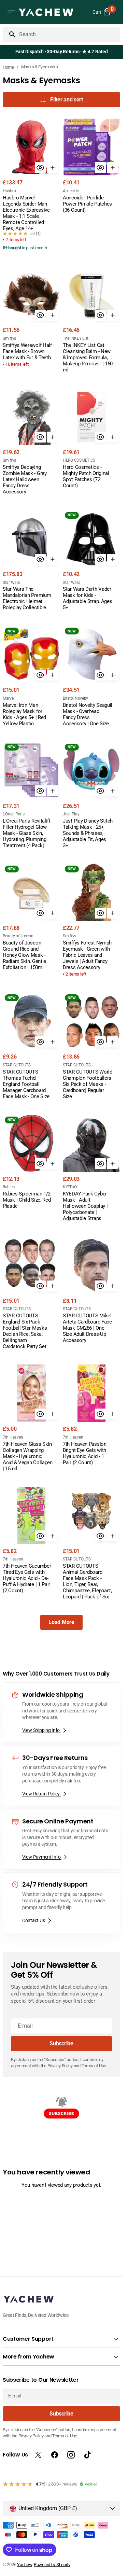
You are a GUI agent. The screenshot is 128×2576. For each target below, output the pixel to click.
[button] (11, 12)
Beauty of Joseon (18, 936)
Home (8, 67)
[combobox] (68, 34)
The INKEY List (76, 338)
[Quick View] (40, 168)
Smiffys (9, 338)
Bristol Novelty (75, 698)
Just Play (71, 814)
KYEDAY (70, 1187)
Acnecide (71, 191)
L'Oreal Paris (13, 814)
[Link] (61, 1713)
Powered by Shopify (52, 2565)
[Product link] (31, 185)
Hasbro (9, 191)
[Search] (10, 34)
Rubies (9, 1187)
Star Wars (11, 583)
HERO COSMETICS (79, 460)
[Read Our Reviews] (63, 52)
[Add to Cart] (53, 168)
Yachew (24, 2565)
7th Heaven (13, 1437)
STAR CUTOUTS (17, 1065)
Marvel (9, 698)
